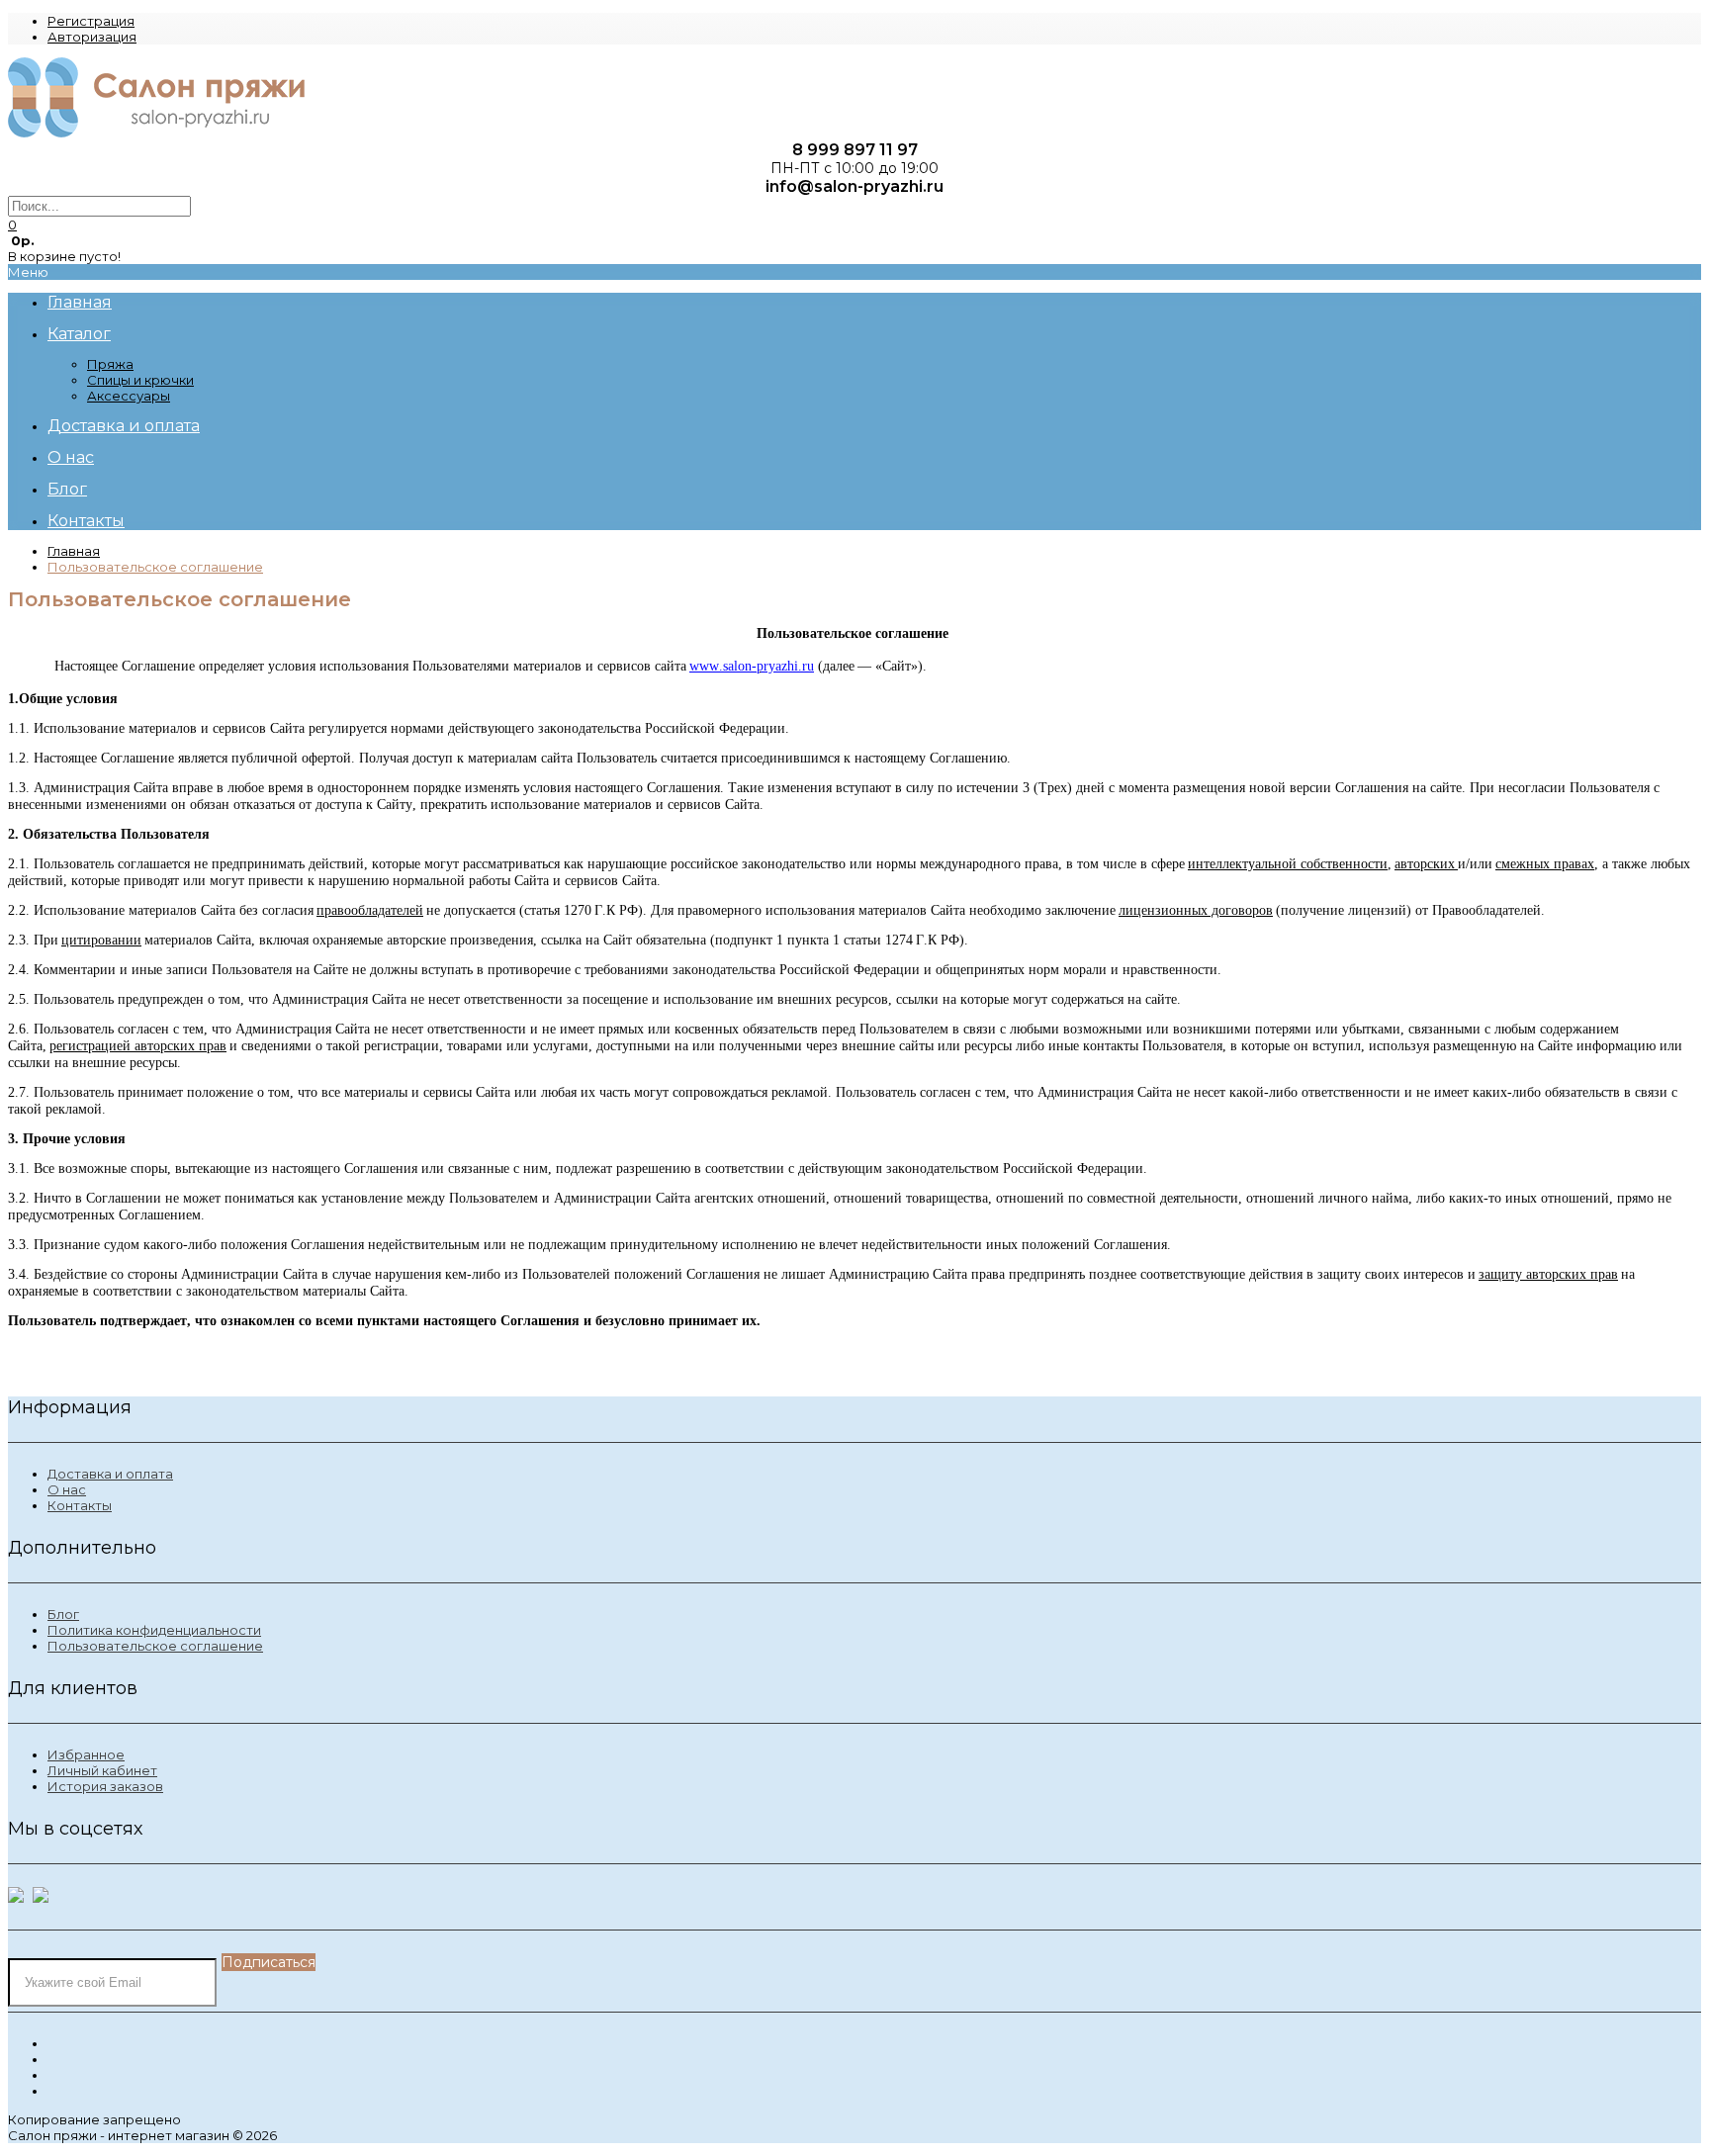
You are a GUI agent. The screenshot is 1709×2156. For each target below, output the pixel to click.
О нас (67, 1489)
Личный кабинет (102, 1770)
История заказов (105, 1786)
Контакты (80, 1505)
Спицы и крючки (140, 380)
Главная (74, 551)
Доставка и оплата (110, 1474)
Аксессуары (129, 396)
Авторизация (92, 37)
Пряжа (110, 364)
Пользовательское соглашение (155, 567)
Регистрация (91, 21)
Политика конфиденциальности (154, 1630)
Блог (63, 1614)
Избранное (86, 1754)
